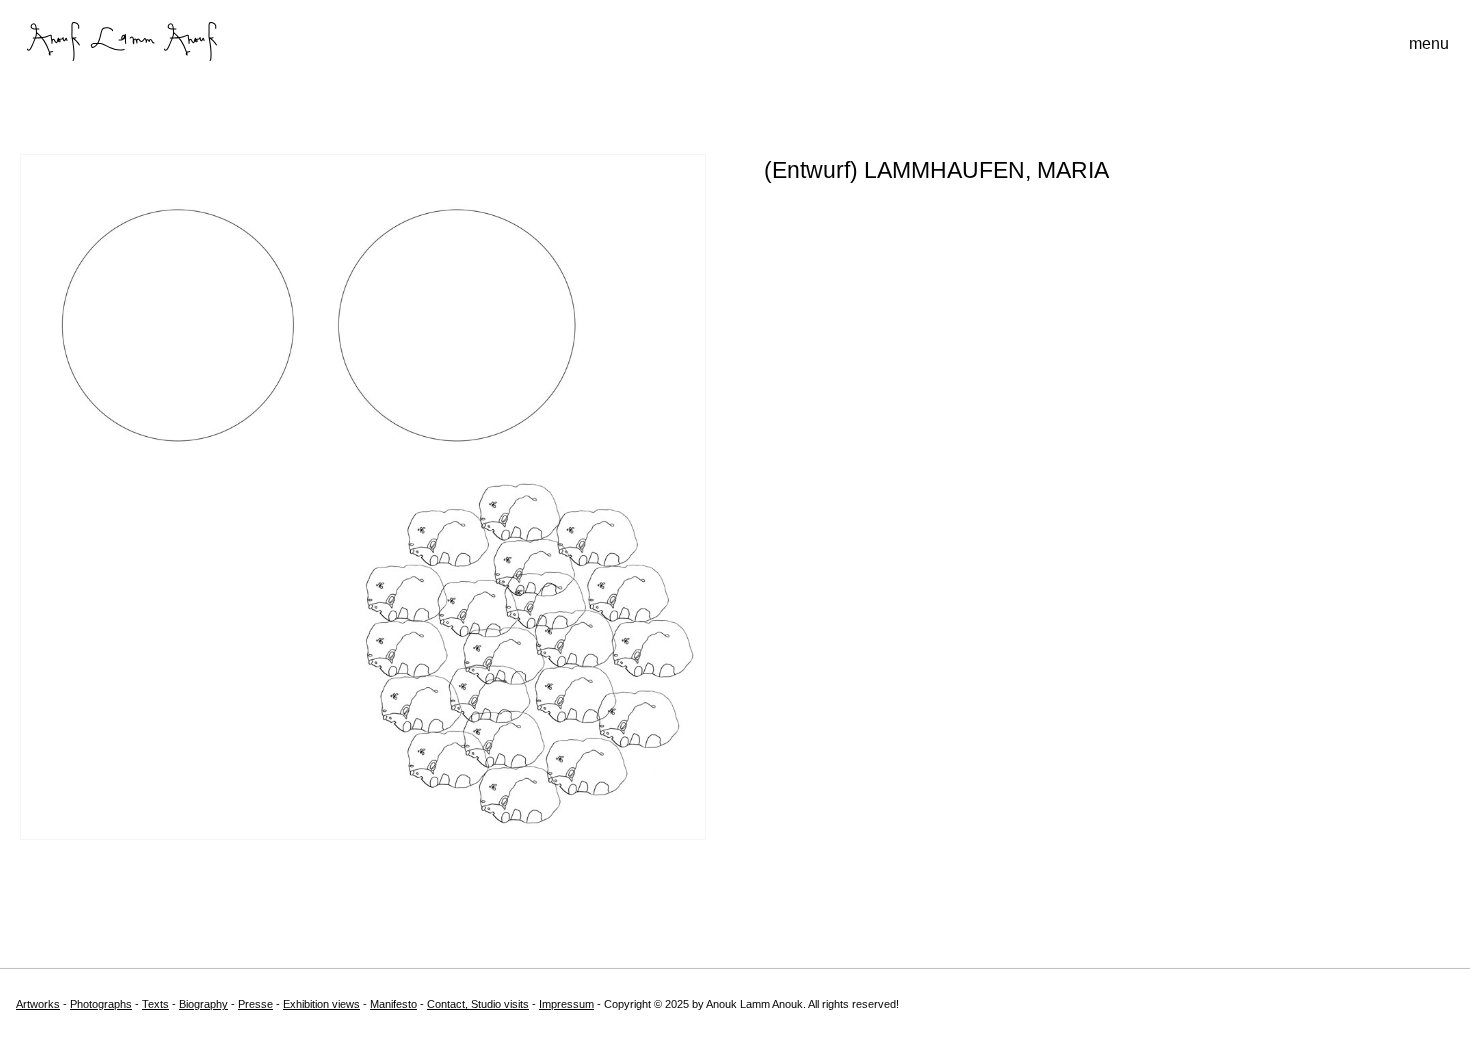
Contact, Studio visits (478, 1004)
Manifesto (393, 1004)
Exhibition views (321, 1004)
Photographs (101, 1004)
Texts (155, 1004)
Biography (203, 1004)
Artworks (38, 1004)
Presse (255, 1004)
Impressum (566, 1004)
